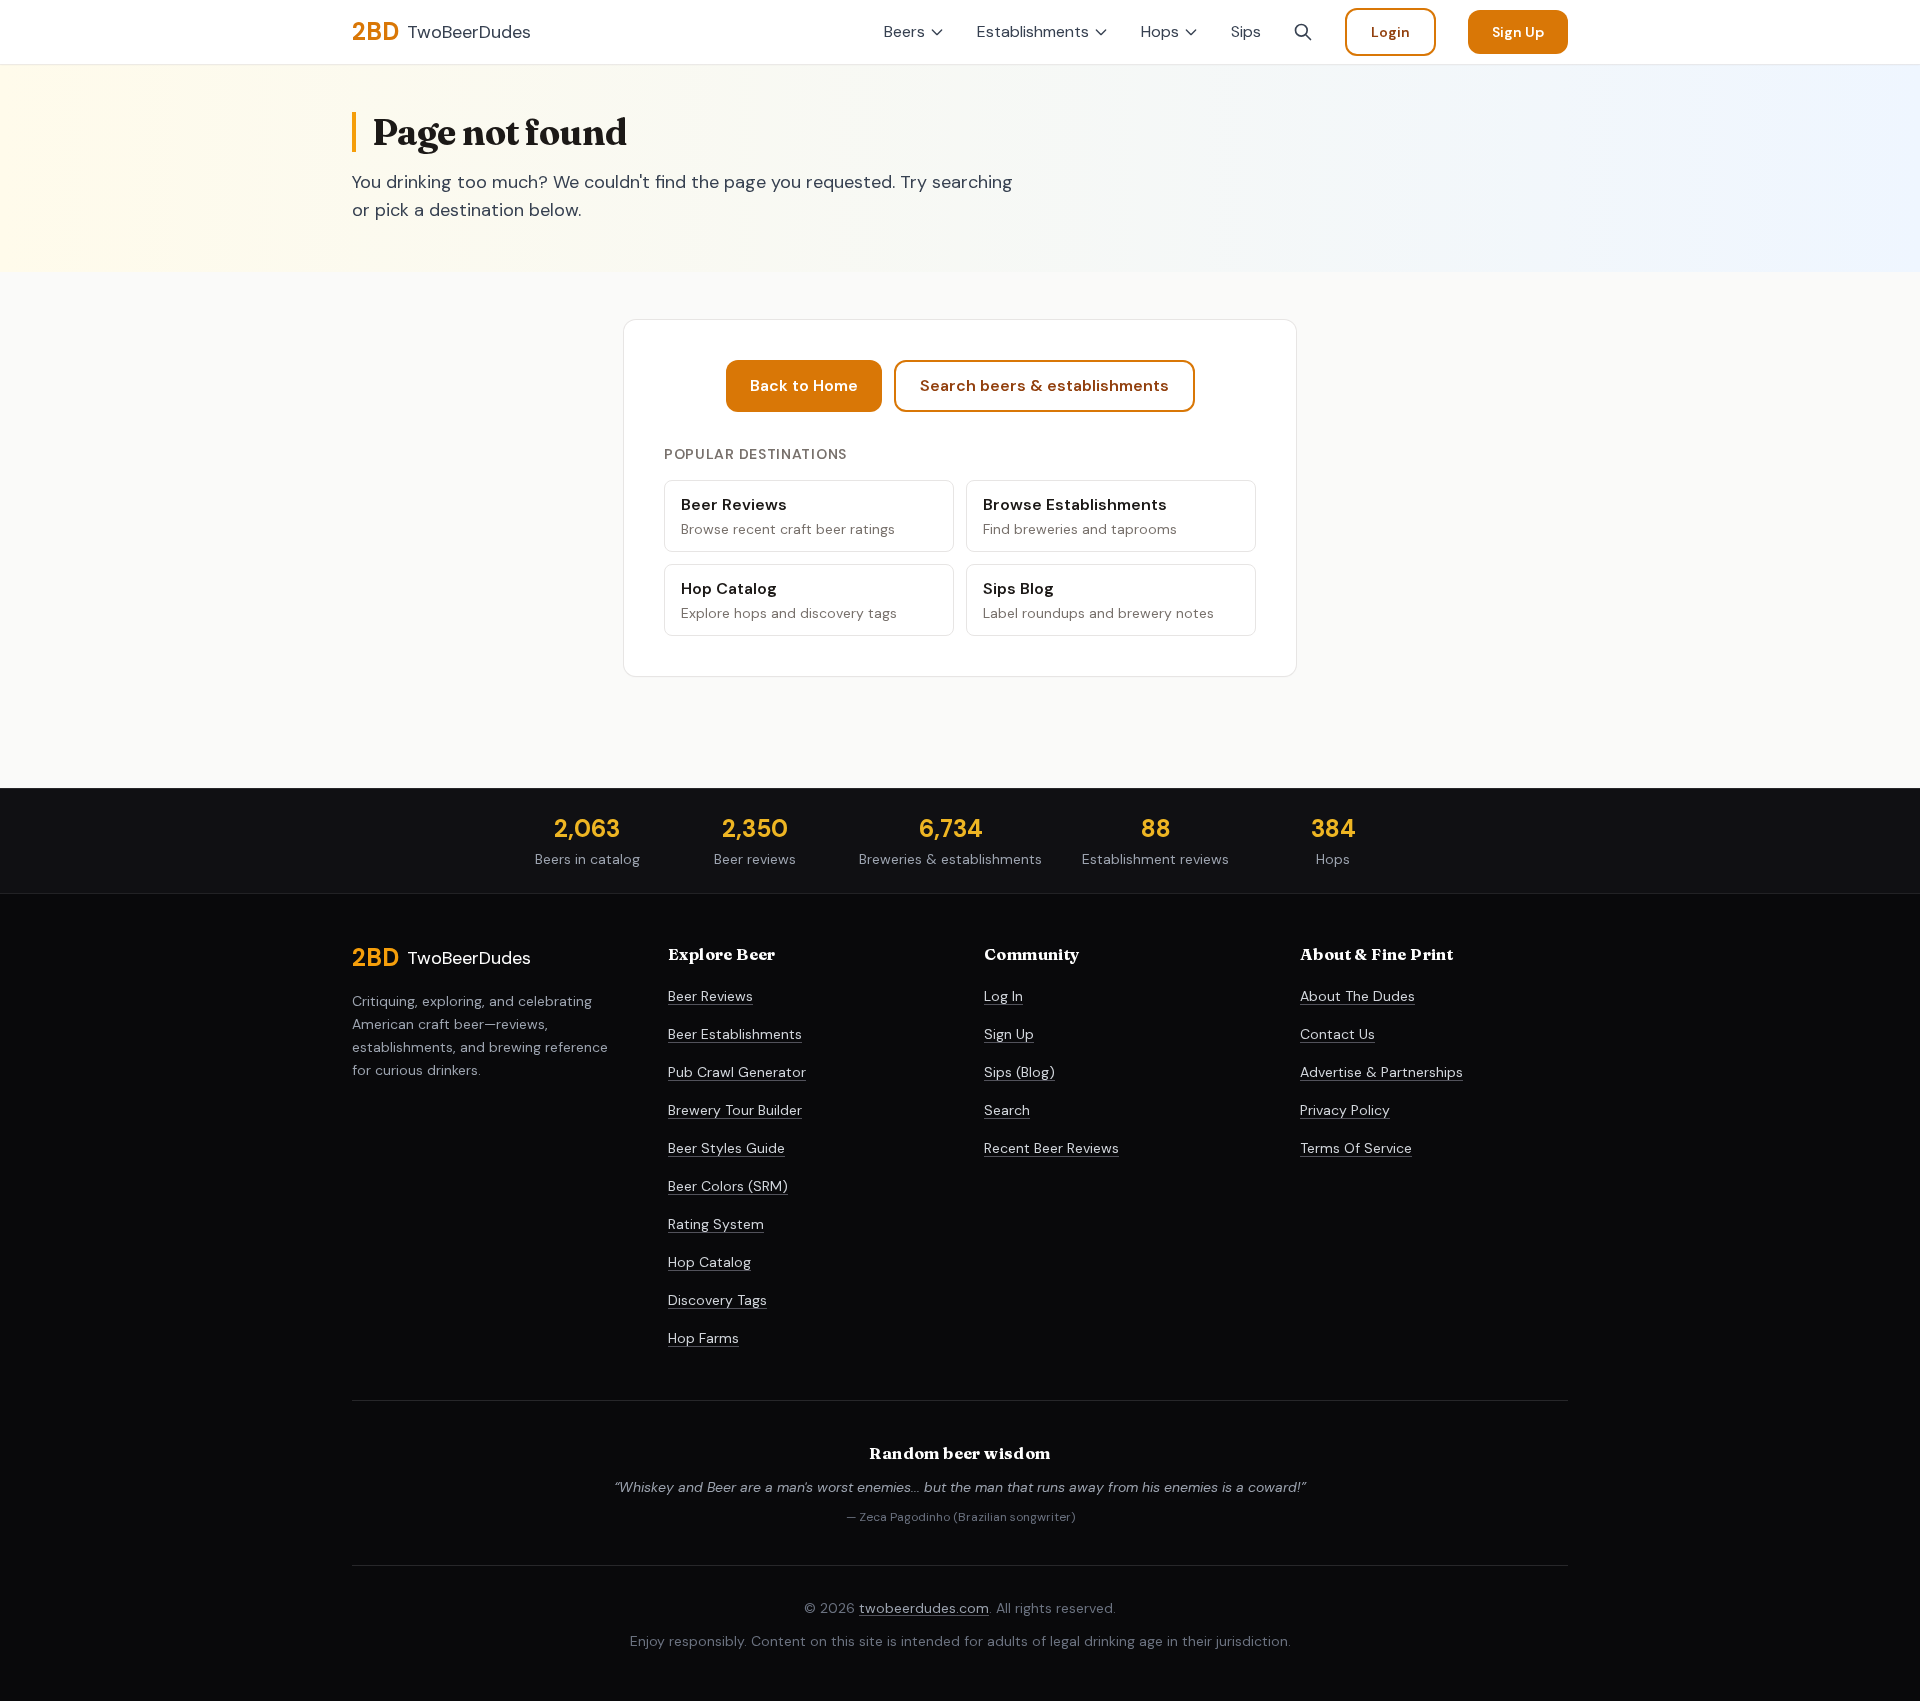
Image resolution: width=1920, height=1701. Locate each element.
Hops (1160, 31)
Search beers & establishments (1044, 385)
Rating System (716, 1224)
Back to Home (804, 385)
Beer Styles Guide (726, 1148)
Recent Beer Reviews (1051, 1148)
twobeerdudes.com (924, 1608)
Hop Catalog (709, 1262)
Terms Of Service (1356, 1148)
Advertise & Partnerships (1381, 1072)
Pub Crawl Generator (737, 1072)
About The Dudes (1357, 996)
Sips (1246, 31)
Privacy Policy (1345, 1110)
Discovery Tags (717, 1300)
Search (1007, 1110)
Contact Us (1337, 1034)
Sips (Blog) (1019, 1072)
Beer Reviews (710, 996)
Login (1390, 32)
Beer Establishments (735, 1034)
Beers (904, 31)
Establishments (1033, 31)
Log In (1003, 996)
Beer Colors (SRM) (728, 1186)
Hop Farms (703, 1338)
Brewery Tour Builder (735, 1110)
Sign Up (1518, 32)
